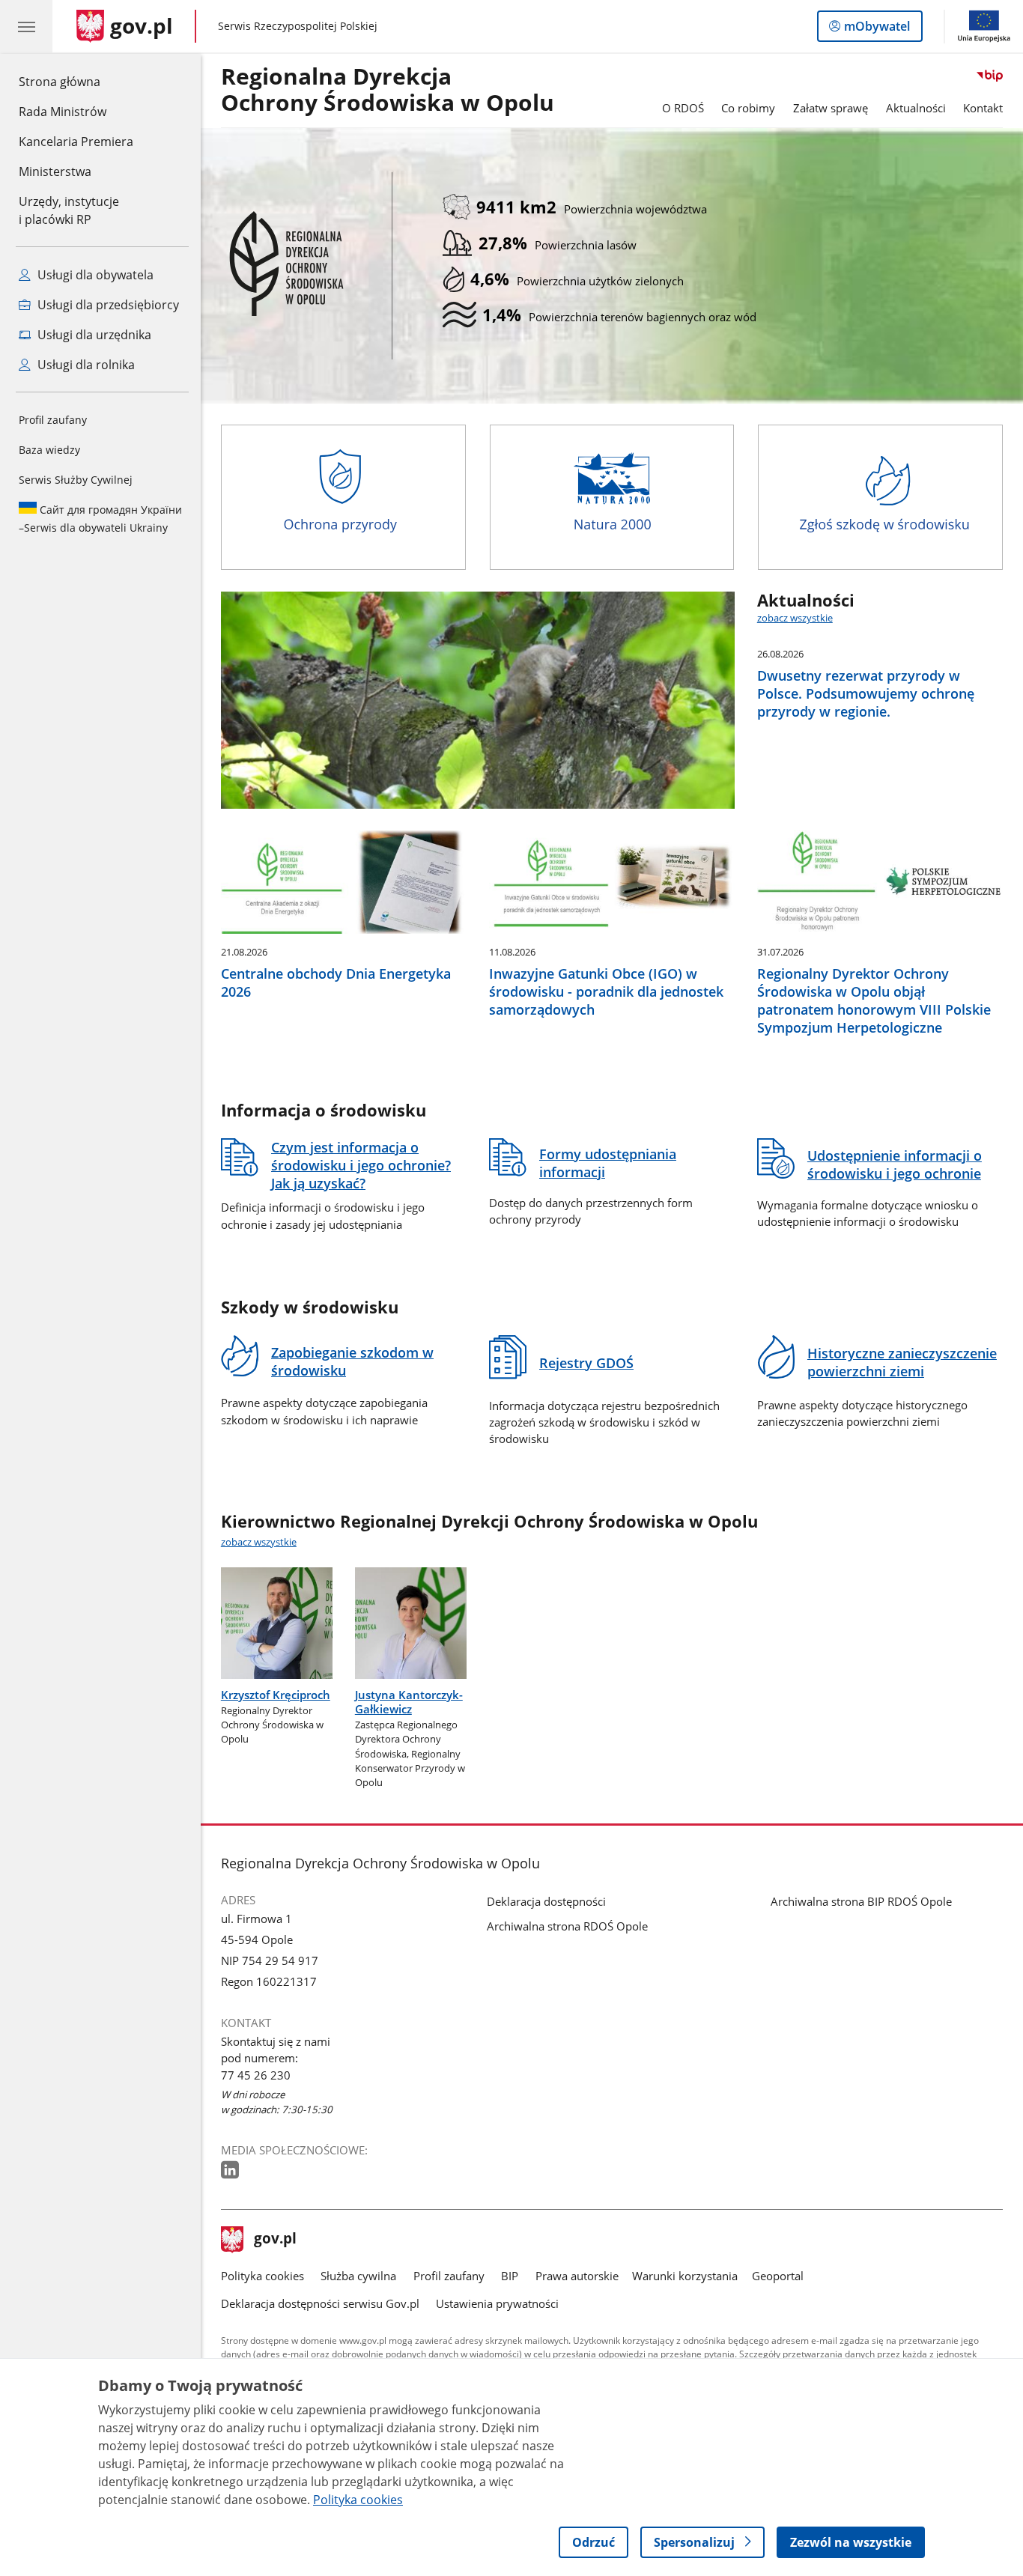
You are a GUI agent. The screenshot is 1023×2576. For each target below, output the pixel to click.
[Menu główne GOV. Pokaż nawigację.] (26, 26)
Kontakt (983, 108)
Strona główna (76, 81)
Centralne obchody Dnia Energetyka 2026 (336, 982)
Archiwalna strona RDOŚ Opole (567, 1926)
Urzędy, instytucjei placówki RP (69, 210)
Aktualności (916, 108)
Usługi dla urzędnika (93, 335)
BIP (510, 2276)
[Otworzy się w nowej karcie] (231, 2171)
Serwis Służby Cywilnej (76, 480)
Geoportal (778, 2276)
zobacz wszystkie (795, 618)
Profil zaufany (53, 420)
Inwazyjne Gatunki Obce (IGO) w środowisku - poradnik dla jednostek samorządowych (606, 991)
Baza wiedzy (49, 450)
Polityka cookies (262, 2276)
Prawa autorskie (577, 2276)
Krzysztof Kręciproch (276, 1695)
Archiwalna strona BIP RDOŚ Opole (861, 1901)
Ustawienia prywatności (497, 2303)
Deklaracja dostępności (546, 1901)
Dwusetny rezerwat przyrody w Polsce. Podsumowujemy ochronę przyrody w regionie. (866, 693)
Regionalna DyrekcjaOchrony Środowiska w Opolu (388, 90)
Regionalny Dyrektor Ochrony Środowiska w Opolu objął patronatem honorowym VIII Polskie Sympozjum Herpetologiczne (874, 1000)
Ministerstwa (55, 171)
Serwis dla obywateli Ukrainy (100, 519)
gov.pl (275, 2240)
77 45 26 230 (256, 2075)
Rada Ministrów (63, 112)
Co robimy (748, 108)
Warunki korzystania (685, 2276)
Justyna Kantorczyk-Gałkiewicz (409, 1702)
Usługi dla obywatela (94, 275)
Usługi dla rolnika (85, 365)
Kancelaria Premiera (76, 142)
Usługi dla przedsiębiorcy (107, 305)
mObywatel (877, 30)
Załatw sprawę (831, 108)
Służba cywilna (358, 2276)
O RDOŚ (683, 108)
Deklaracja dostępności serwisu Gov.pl (320, 2303)
